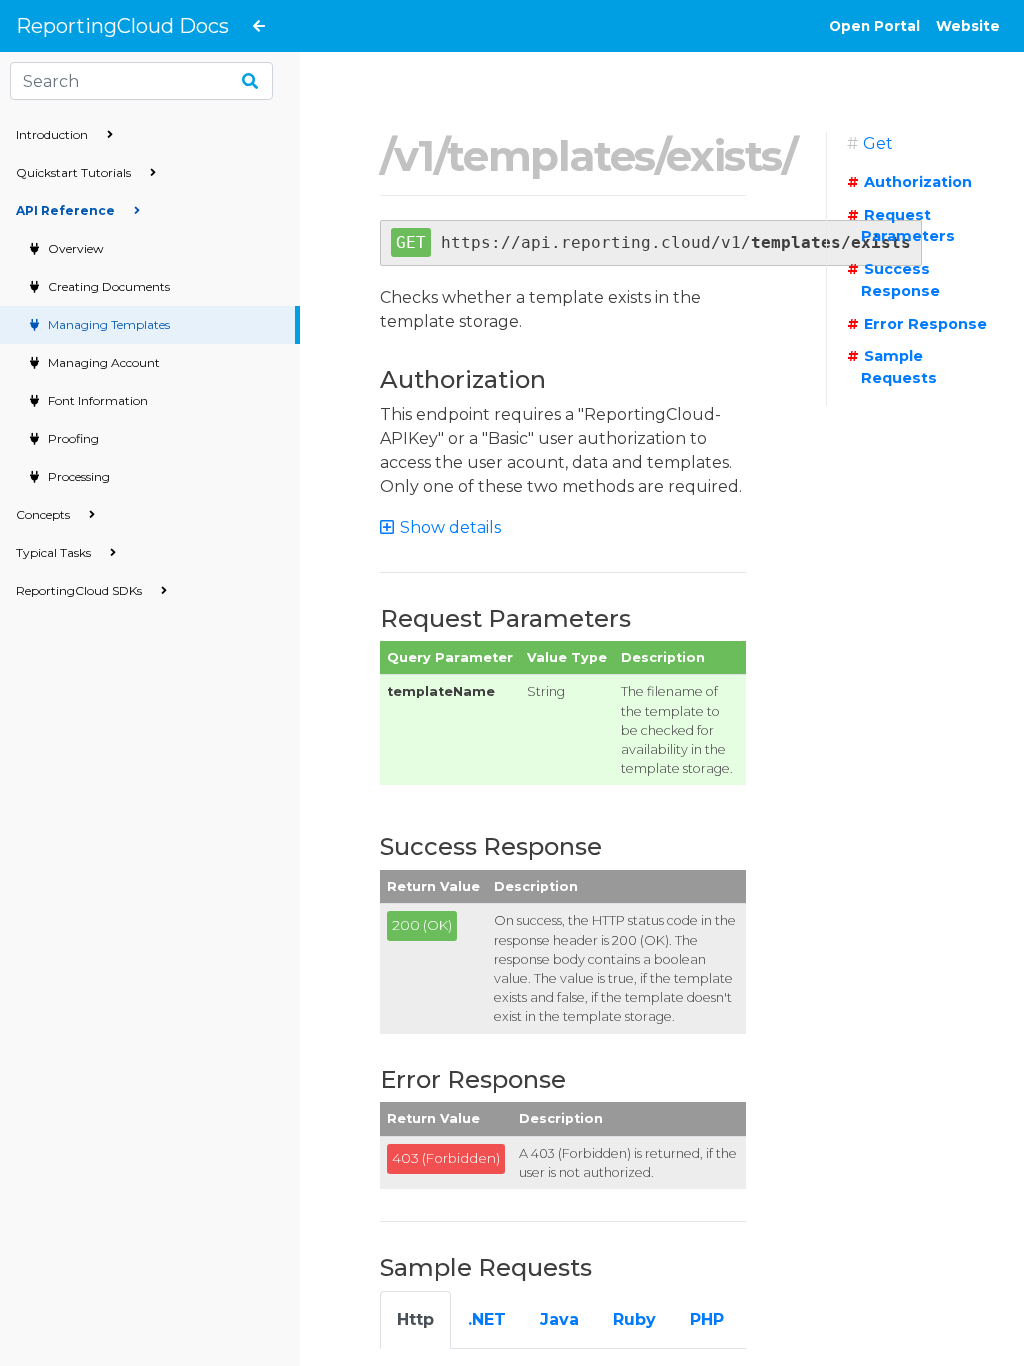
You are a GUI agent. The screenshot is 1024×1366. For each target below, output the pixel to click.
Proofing (72, 438)
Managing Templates (107, 324)
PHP (707, 1319)
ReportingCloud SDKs (80, 590)
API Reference (67, 210)
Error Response (925, 324)
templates (550, 156)
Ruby (634, 1319)
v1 (414, 156)
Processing (77, 476)
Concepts (44, 514)
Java (559, 1319)
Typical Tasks (55, 552)
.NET (487, 1319)
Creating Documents (107, 286)
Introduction (53, 134)
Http (415, 1319)
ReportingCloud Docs (122, 26)
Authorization (918, 182)
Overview (74, 248)
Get (878, 143)
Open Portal (874, 26)
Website (968, 26)
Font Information (96, 400)
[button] (449, 527)
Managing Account (102, 362)
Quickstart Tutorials (75, 172)
